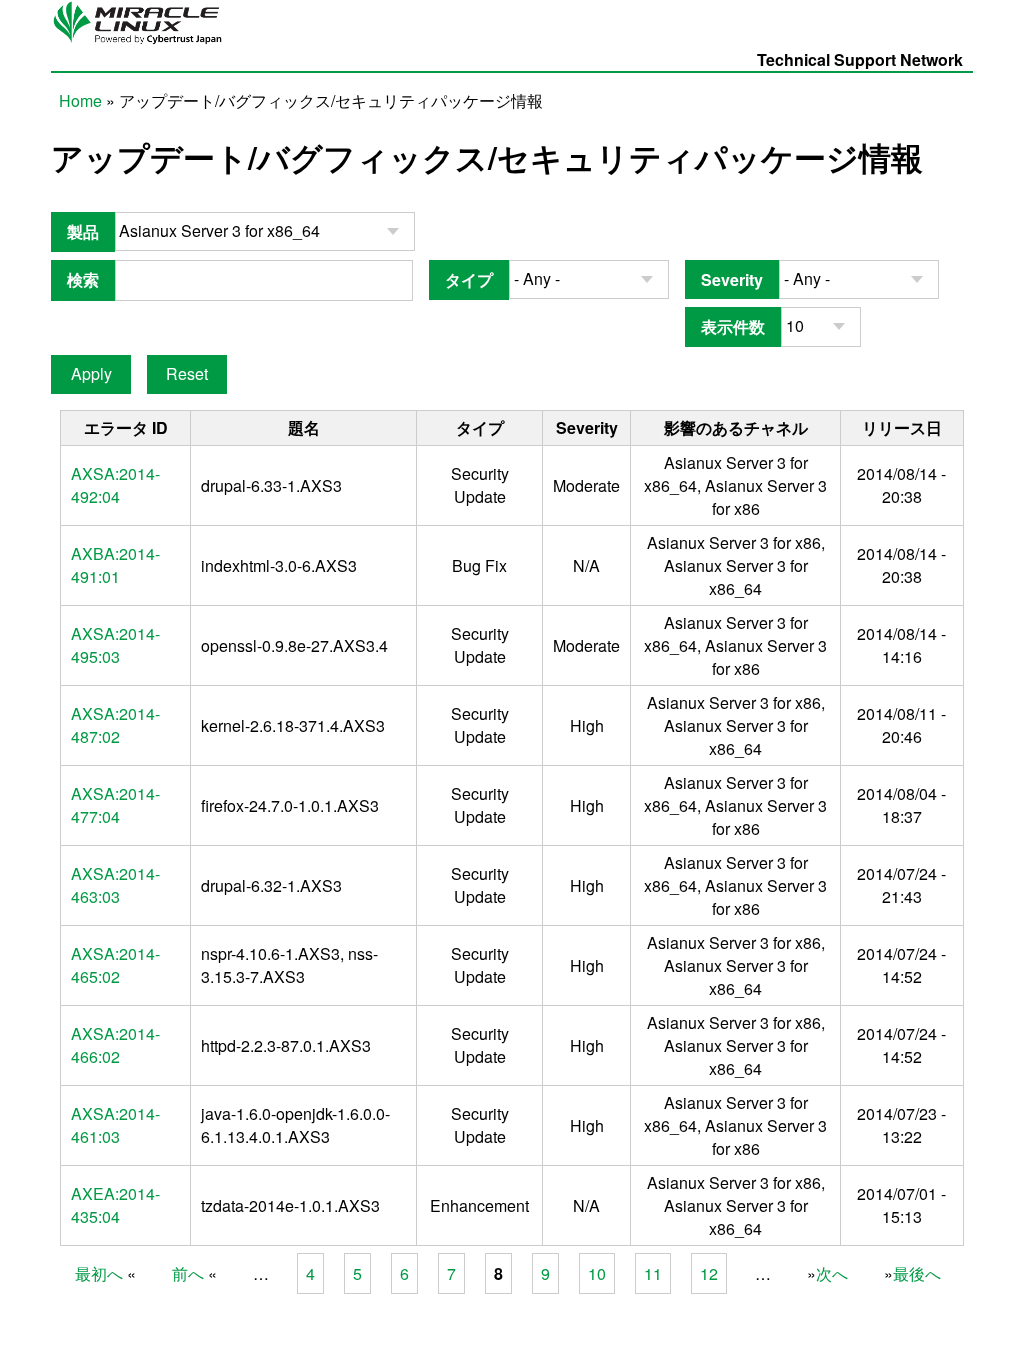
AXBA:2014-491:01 (115, 565)
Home (80, 100)
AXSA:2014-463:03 (115, 885)
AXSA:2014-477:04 (115, 805)
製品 (83, 231)
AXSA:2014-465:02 (115, 965)
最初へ (99, 1273)
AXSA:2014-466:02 (115, 1045)
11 (653, 1273)
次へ (832, 1273)
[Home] (143, 42)
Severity (732, 279)
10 (597, 1273)
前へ (188, 1273)
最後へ (917, 1273)
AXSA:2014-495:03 (115, 645)
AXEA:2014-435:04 (115, 1205)
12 (709, 1273)
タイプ (469, 279)
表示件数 (733, 326)
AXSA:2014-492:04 (115, 485)
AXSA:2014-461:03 (115, 1125)
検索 (83, 279)
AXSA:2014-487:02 (115, 725)
